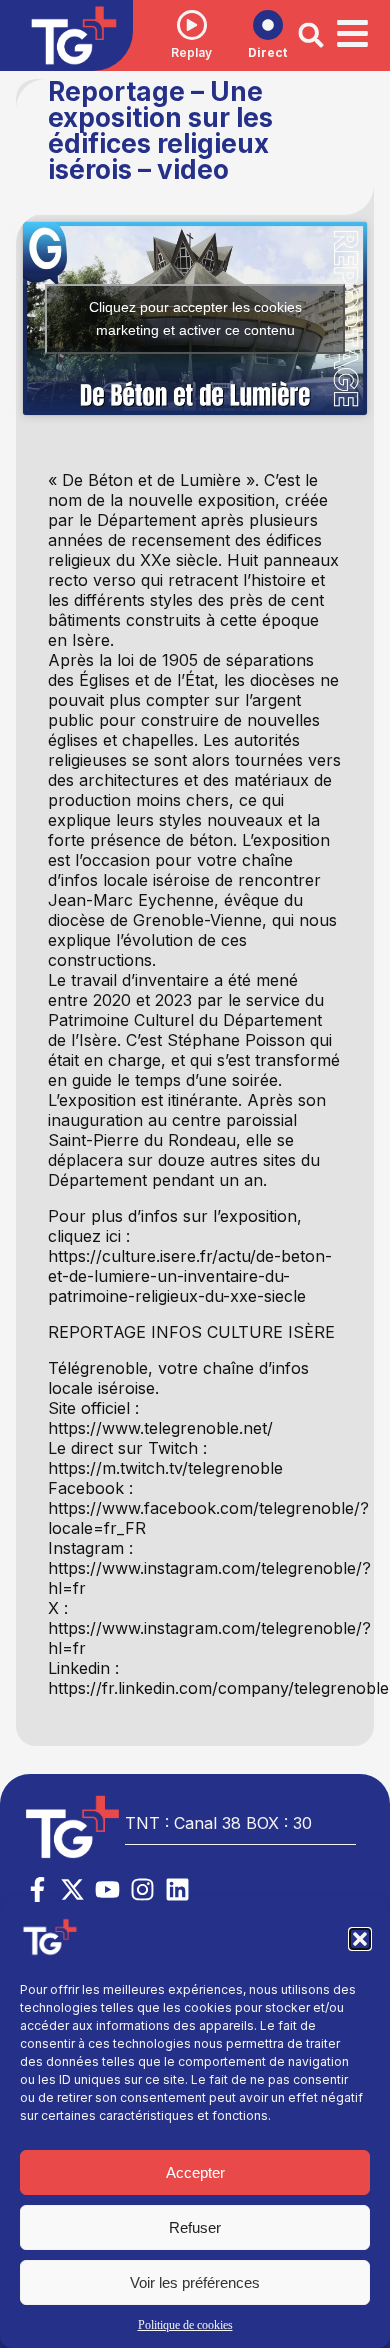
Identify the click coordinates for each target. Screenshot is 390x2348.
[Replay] (192, 25)
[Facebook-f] (37, 1889)
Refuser (195, 2227)
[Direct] (268, 25)
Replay (191, 52)
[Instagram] (142, 1889)
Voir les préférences (195, 2282)
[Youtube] (107, 1889)
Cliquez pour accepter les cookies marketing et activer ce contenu (195, 318)
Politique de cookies (185, 2325)
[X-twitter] (72, 1889)
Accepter (195, 2172)
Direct (267, 52)
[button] (360, 1939)
